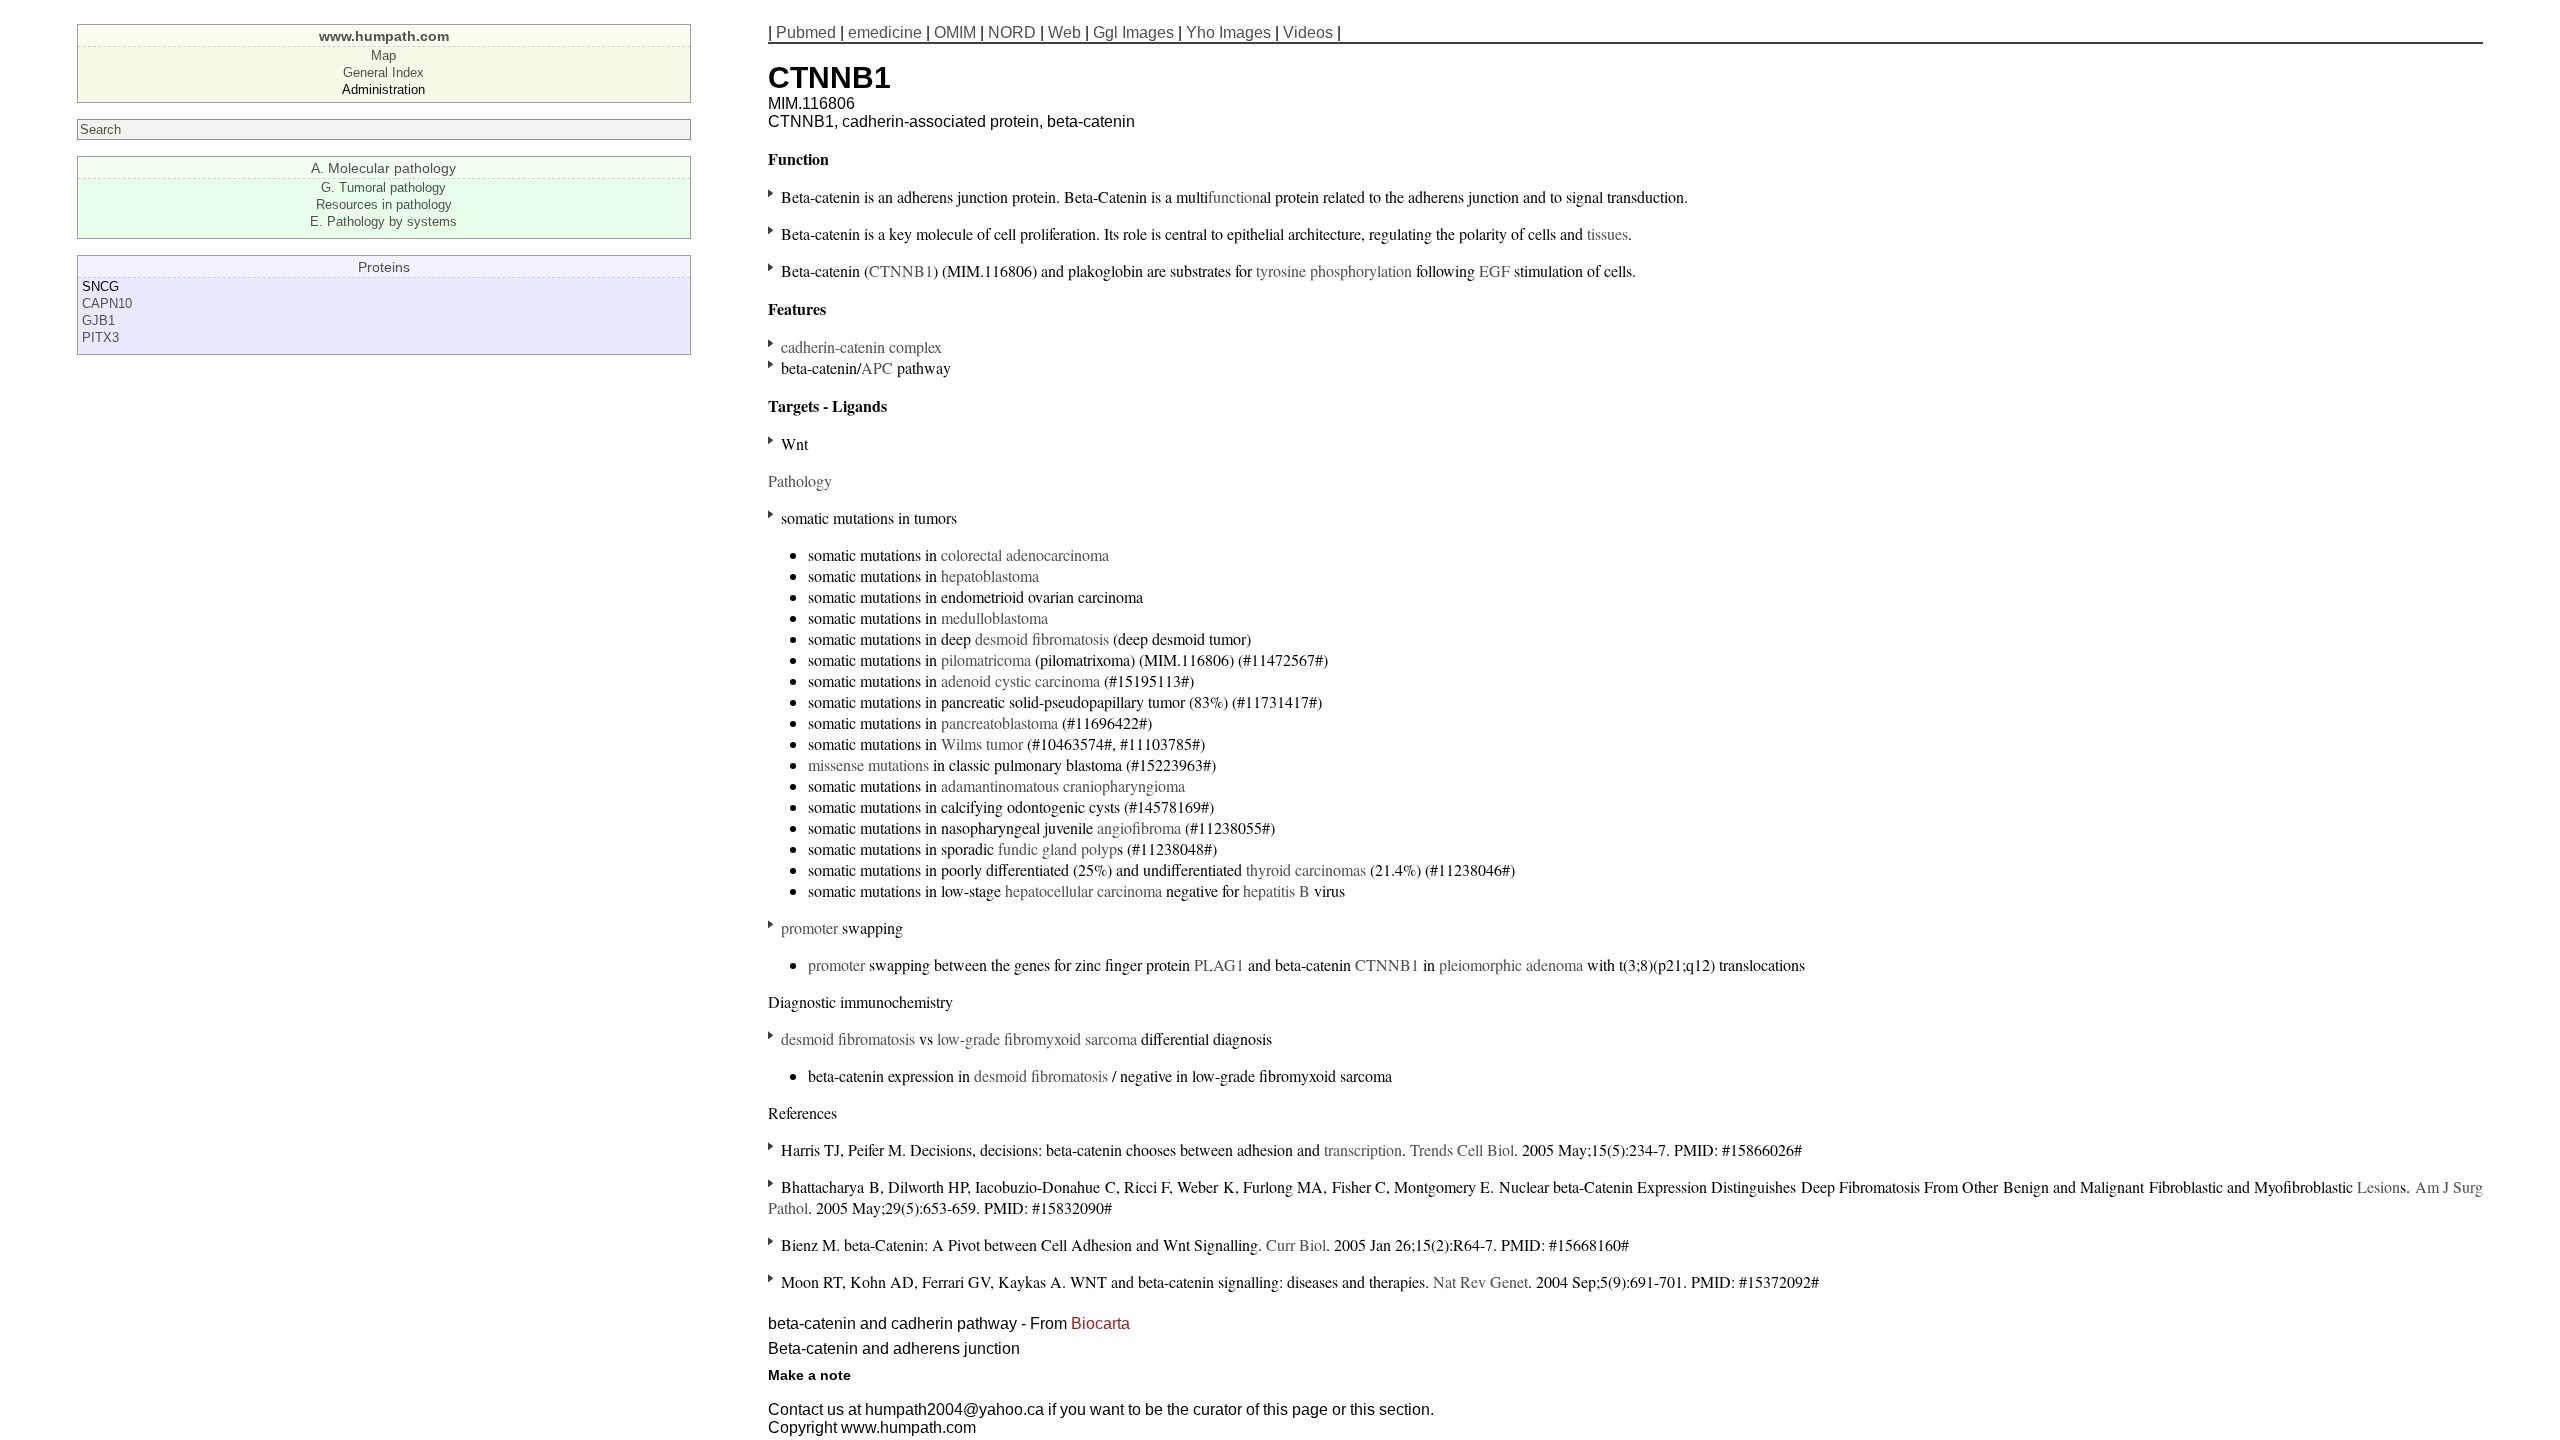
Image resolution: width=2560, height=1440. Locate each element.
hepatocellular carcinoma (1083, 890)
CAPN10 (107, 303)
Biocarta (1100, 1323)
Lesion (2378, 1186)
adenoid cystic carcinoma (1020, 680)
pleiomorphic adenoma (1511, 964)
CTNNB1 (901, 270)
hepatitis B (1276, 890)
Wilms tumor (982, 743)
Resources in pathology (384, 204)
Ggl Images (1133, 32)
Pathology (800, 480)
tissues (1607, 233)
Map (383, 55)
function (1234, 196)
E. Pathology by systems (383, 221)
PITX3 (100, 337)
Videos (1308, 32)
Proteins (384, 267)
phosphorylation (1361, 270)
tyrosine (1281, 270)
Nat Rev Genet (1480, 1281)
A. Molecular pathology (383, 168)
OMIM (955, 32)
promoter (809, 927)
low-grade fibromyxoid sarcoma (1037, 1038)
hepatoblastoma (990, 575)
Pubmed (806, 32)
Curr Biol (1296, 1244)
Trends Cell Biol (1462, 1149)
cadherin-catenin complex (861, 346)
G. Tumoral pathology (383, 187)
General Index (383, 72)
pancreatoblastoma (999, 722)
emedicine (885, 32)
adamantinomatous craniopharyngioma (1063, 785)
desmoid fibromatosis (1042, 638)
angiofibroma (1139, 827)
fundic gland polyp (1057, 848)
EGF (1494, 270)
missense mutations (868, 764)
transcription (1363, 1149)
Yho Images (1228, 32)
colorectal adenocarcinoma (1025, 554)
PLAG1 (1219, 964)
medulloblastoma (994, 617)
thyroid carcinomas (1306, 869)
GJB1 (98, 320)
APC (877, 367)
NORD (1012, 32)
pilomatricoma (986, 659)
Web (1064, 32)
